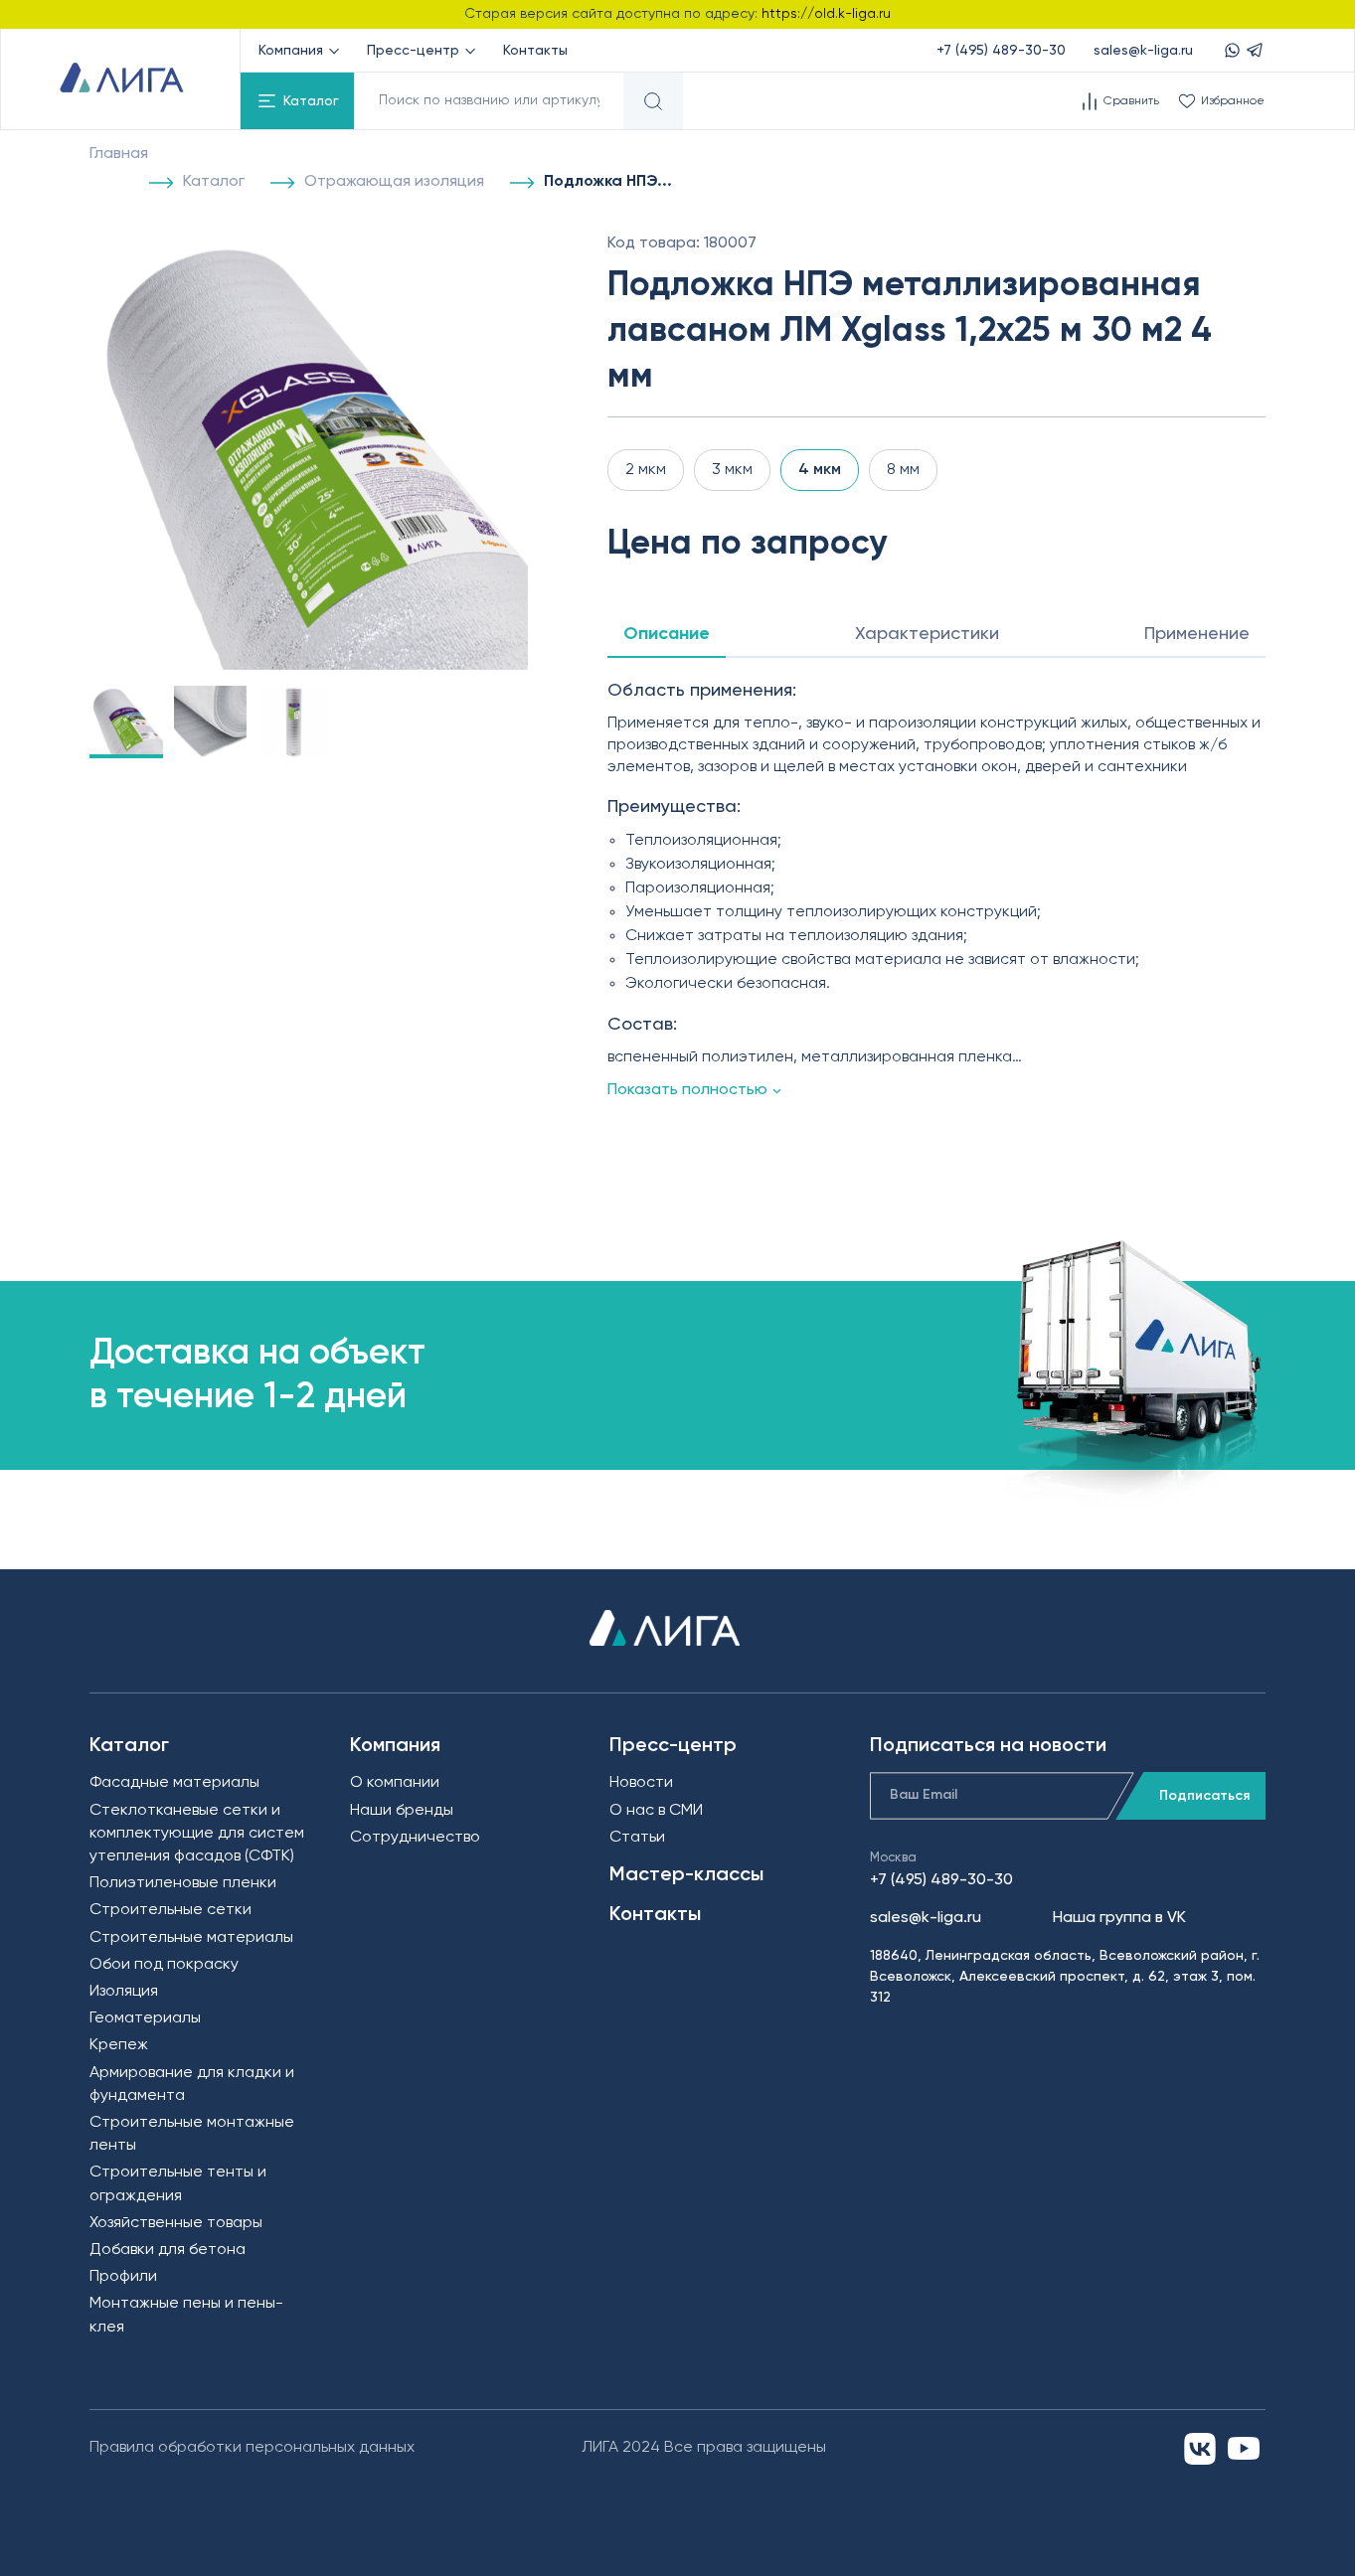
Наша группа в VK (1119, 1918)
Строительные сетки (170, 1910)
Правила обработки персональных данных (252, 2448)
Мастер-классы (686, 1875)
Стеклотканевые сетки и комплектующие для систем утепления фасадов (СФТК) (197, 1834)
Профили (123, 2277)
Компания (291, 51)
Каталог (311, 101)
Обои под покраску (164, 1965)
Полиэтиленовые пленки (183, 1883)
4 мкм (820, 470)
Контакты (535, 51)
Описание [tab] (667, 634)
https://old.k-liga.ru (826, 14)
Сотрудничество (415, 1838)
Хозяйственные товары (176, 2223)
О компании (395, 1783)
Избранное (1233, 101)
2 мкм (646, 470)
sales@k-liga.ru (1143, 51)
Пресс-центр (413, 51)
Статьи (637, 1838)
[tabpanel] (936, 890)
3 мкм (732, 470)
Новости (641, 1783)
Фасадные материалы (174, 1783)
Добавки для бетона (168, 2250)
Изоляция (124, 1992)
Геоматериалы (145, 2018)
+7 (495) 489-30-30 (1001, 51)
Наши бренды (402, 1811)
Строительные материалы (191, 1938)
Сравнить (1131, 101)
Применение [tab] (1197, 634)
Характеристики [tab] (927, 634)
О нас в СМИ (656, 1811)
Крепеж (119, 2045)
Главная (119, 154)
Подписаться (1204, 1796)
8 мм (903, 470)
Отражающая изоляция (394, 182)
